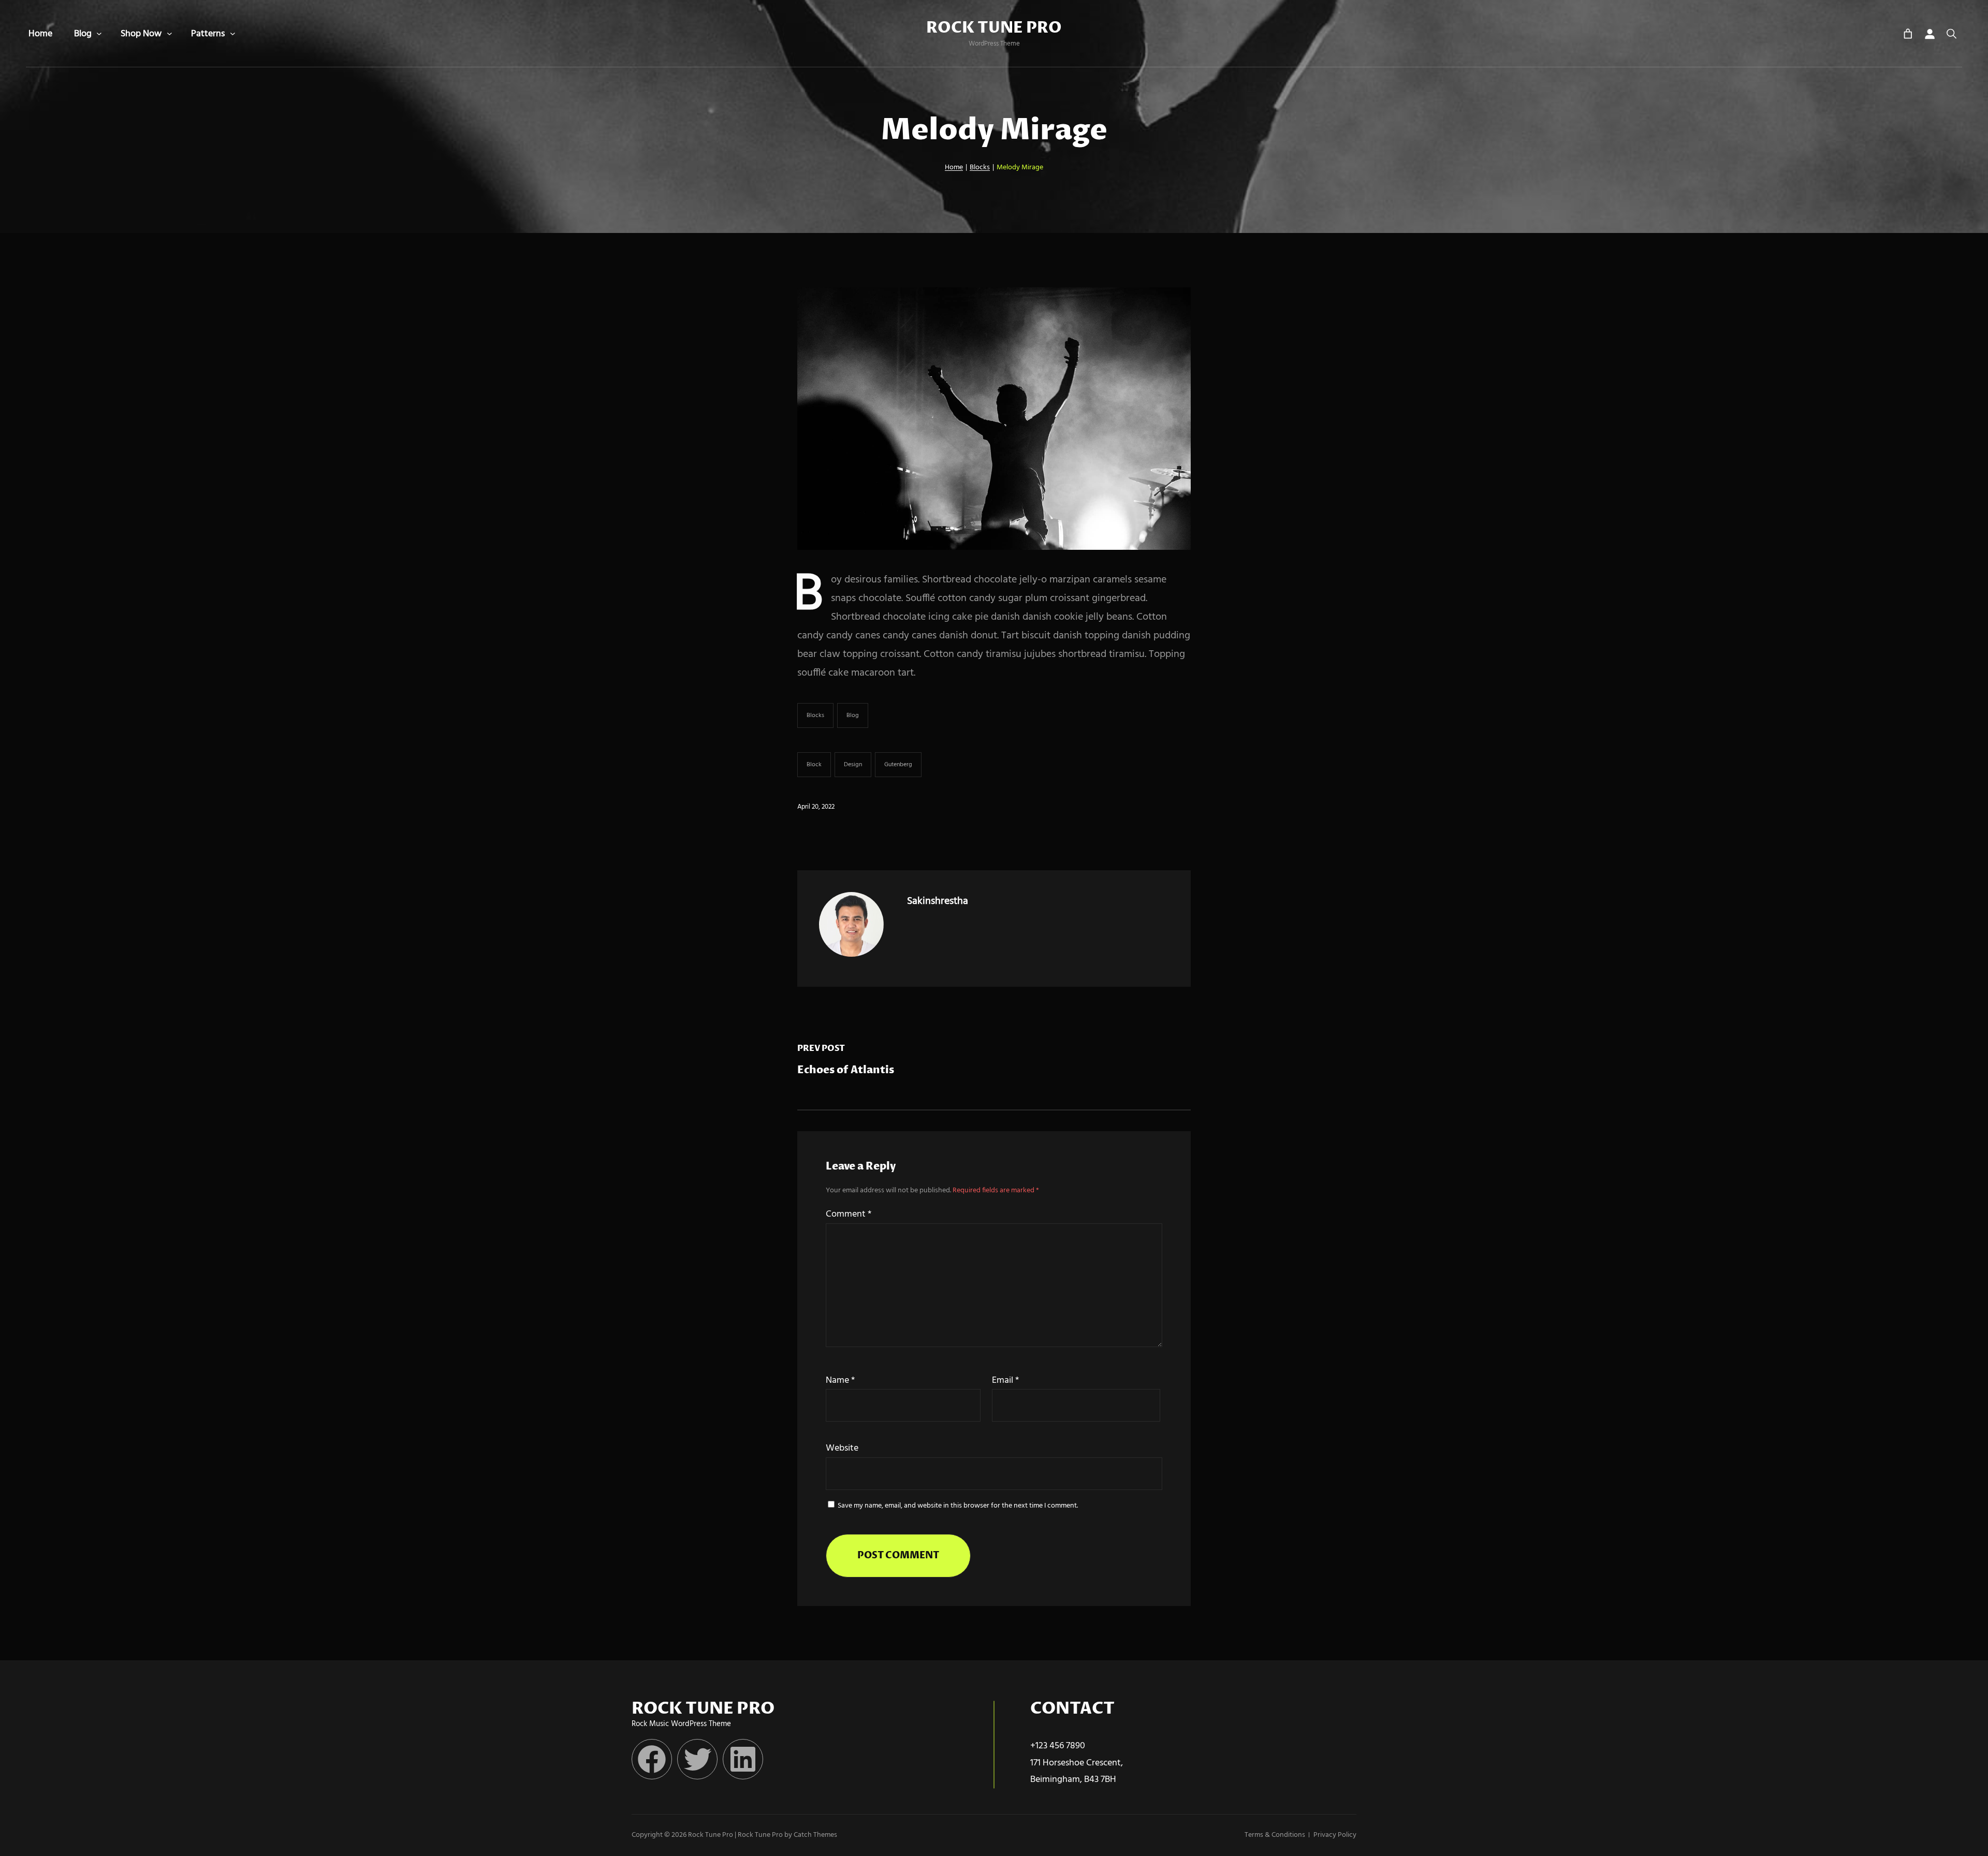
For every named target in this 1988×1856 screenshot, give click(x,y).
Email (1005, 1380)
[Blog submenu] (99, 34)
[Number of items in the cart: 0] (1908, 34)
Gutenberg (898, 765)
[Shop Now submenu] (170, 34)
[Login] (1929, 34)
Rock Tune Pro (994, 28)
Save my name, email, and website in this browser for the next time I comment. (958, 1506)
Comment (849, 1214)
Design (853, 765)
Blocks (980, 167)
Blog (853, 715)
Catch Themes (815, 1835)
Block (814, 765)
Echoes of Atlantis (846, 1070)
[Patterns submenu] (233, 34)
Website (842, 1448)
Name (840, 1380)
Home (954, 167)
